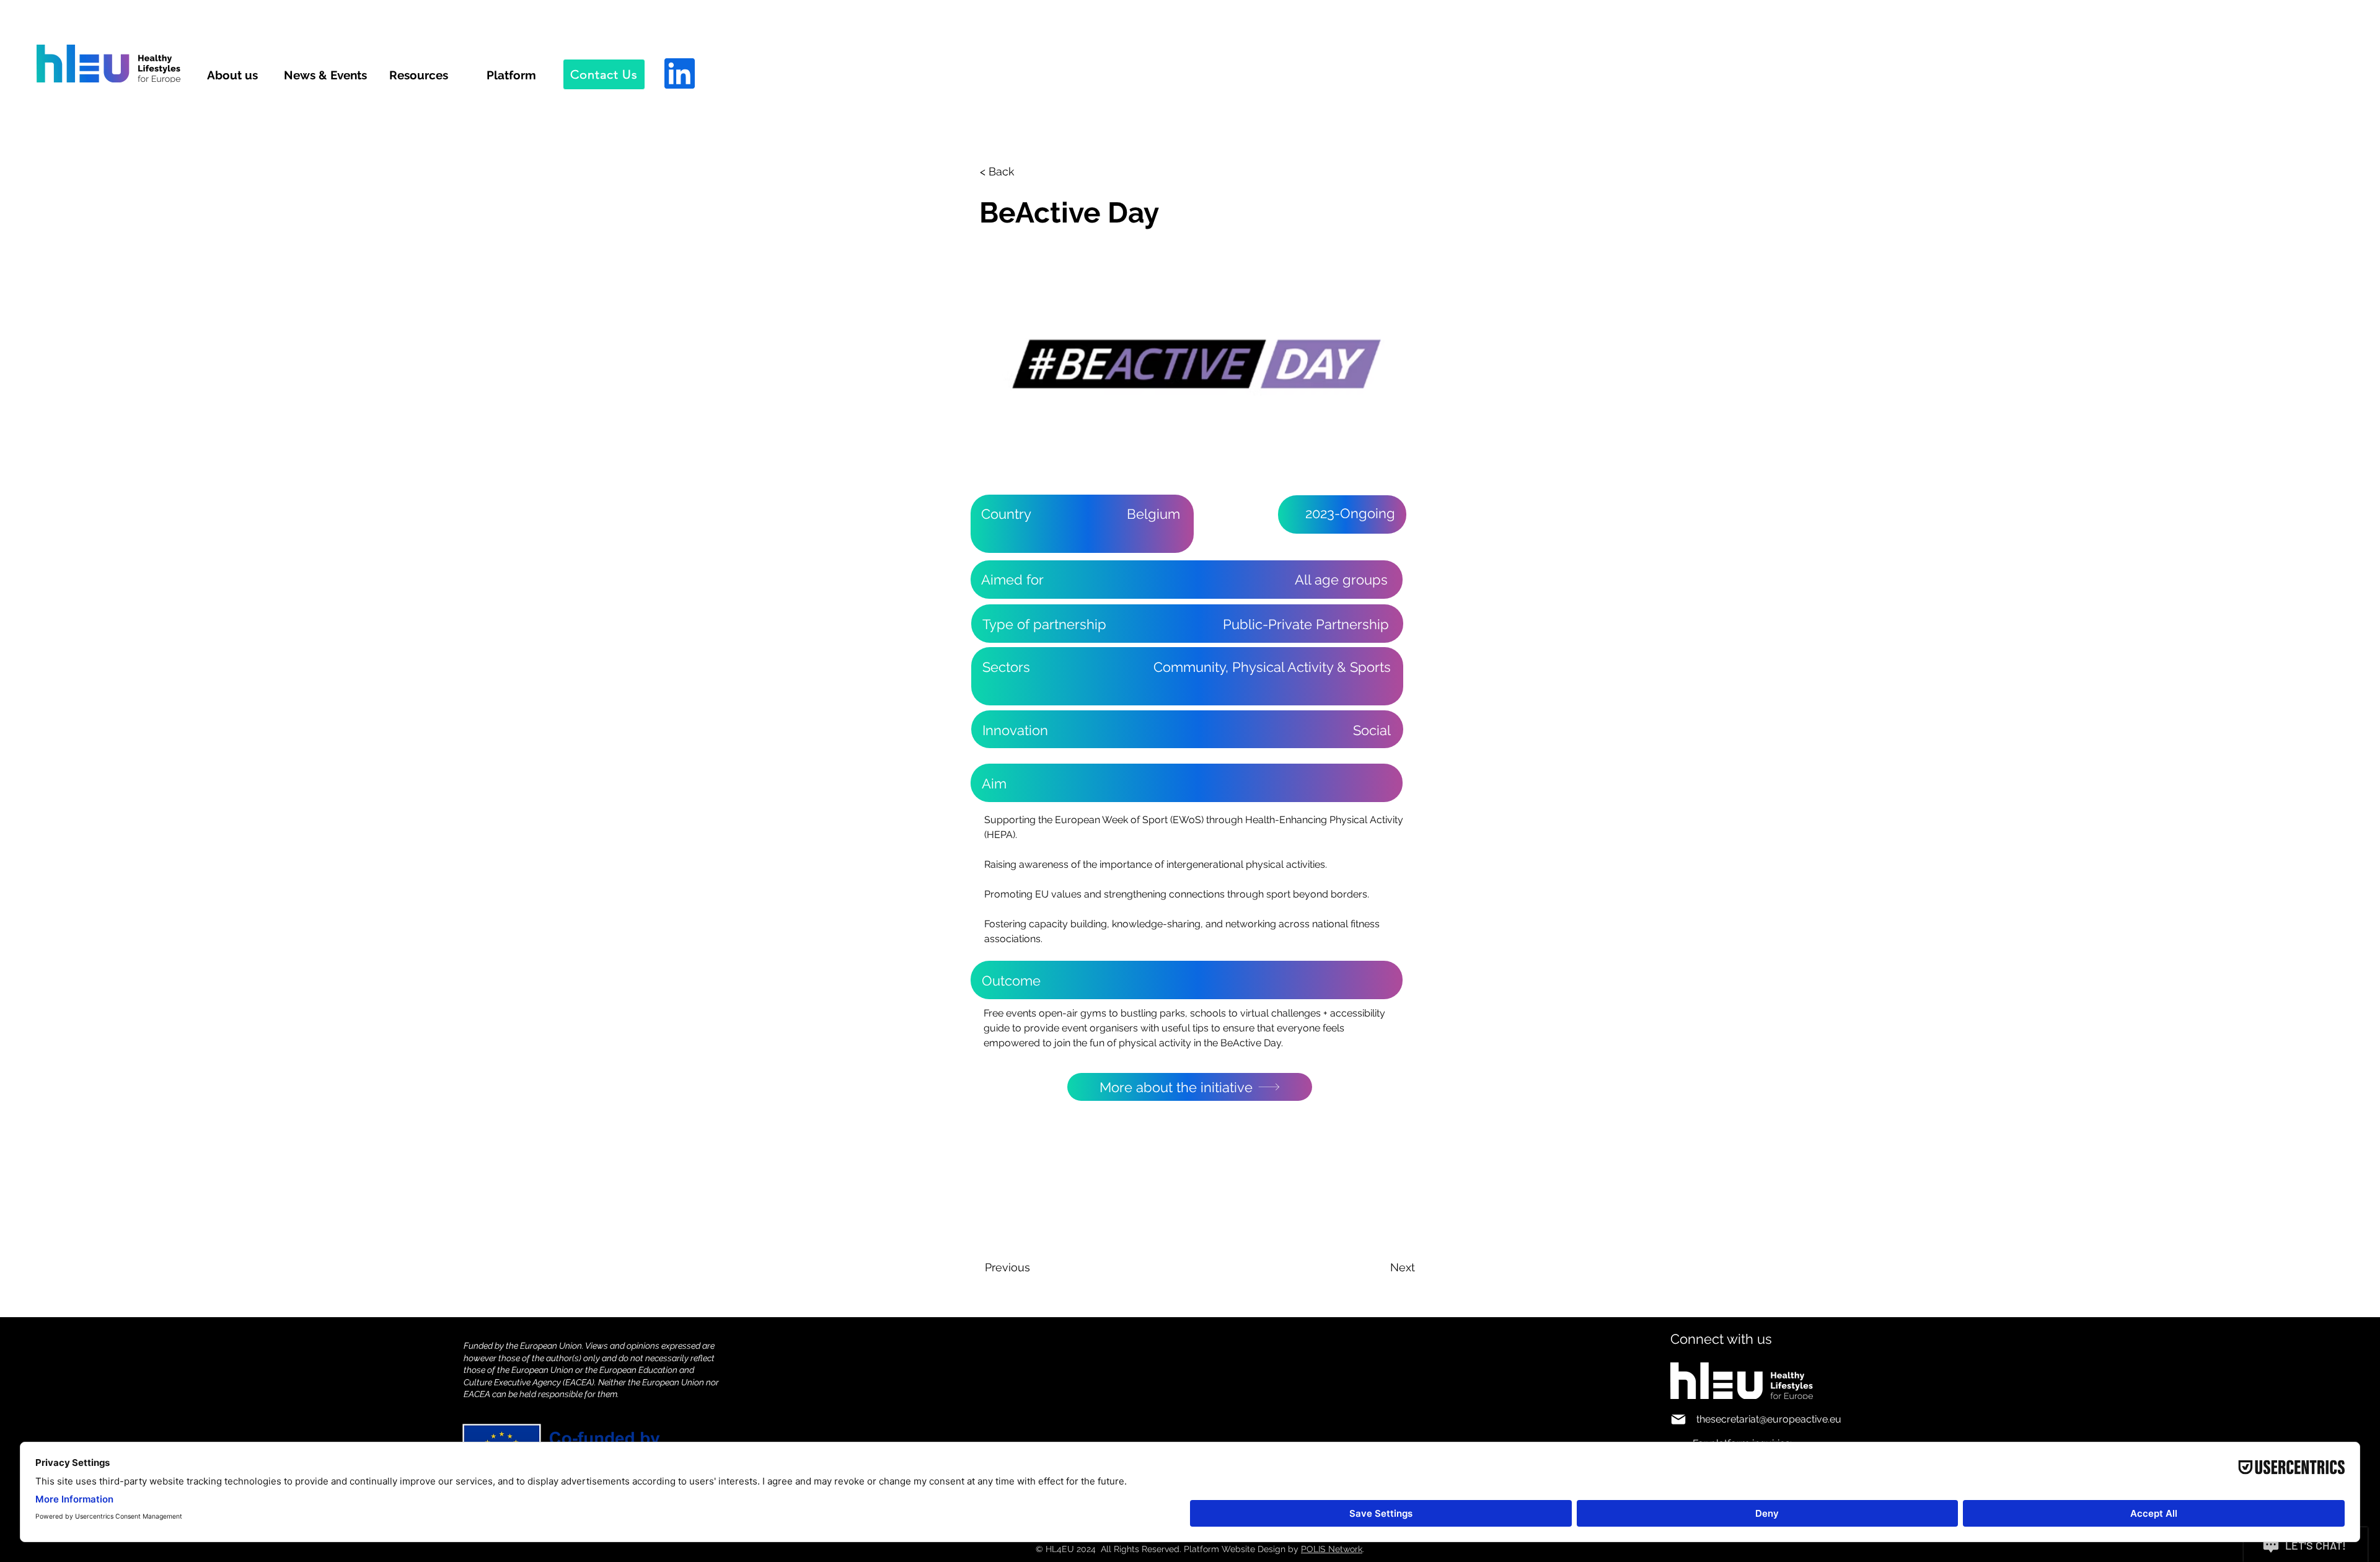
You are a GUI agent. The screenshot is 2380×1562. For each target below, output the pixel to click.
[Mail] (1678, 1419)
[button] (1021, 172)
